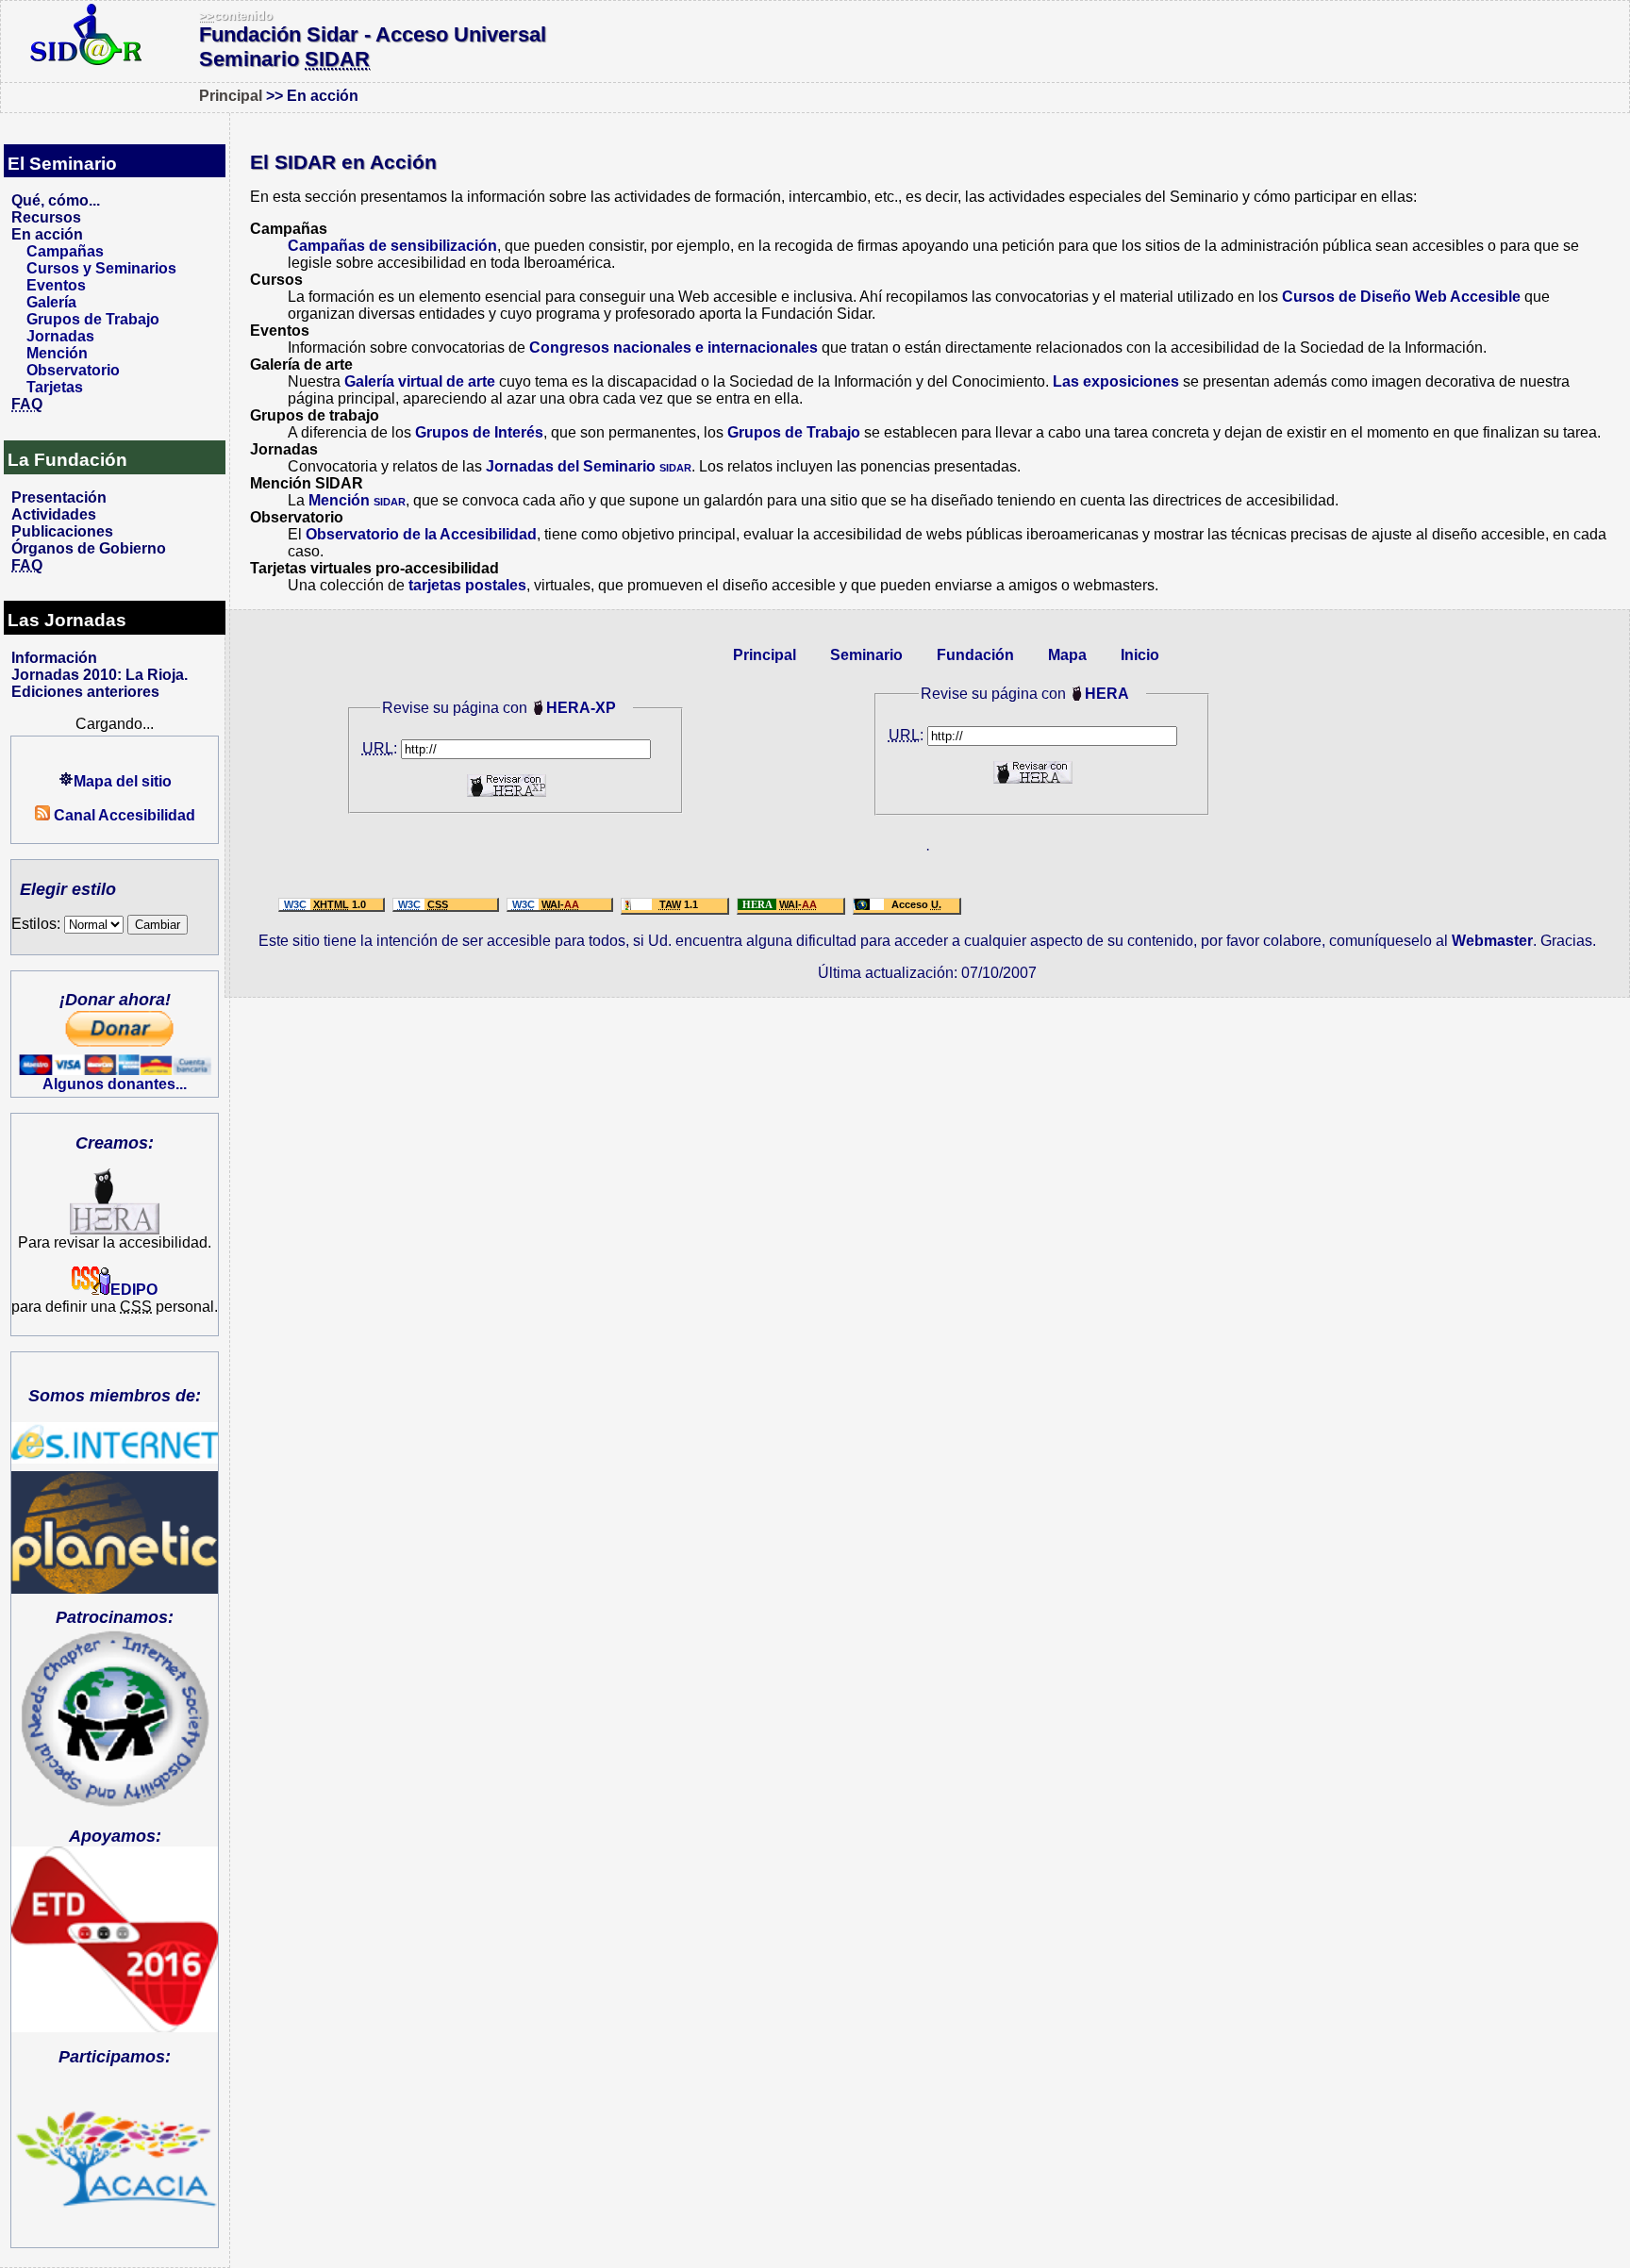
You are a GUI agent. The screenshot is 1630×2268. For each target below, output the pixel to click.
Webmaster (1492, 941)
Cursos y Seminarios (101, 268)
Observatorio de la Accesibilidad (421, 534)
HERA (1107, 694)
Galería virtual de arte (420, 381)
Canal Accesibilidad (123, 815)
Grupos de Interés (479, 432)
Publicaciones (62, 531)
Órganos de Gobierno (89, 548)
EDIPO (134, 1290)
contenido (236, 16)
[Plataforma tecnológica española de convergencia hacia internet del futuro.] (115, 1443)
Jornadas (60, 336)
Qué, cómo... (56, 200)
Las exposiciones (1116, 381)
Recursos (46, 217)
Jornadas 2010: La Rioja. (100, 675)
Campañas (65, 251)
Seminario (866, 655)
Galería (51, 302)
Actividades (54, 514)
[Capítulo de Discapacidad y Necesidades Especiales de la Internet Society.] (115, 1720)
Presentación (59, 497)
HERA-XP (581, 708)
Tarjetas (55, 387)
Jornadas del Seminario (589, 466)
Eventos (56, 285)
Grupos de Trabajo (93, 319)
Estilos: (38, 924)
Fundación (975, 655)
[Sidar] (86, 58)
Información (54, 658)
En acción (47, 234)
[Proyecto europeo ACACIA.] (115, 2147)
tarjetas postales (467, 585)
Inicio (1140, 655)
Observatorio (73, 370)
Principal (231, 96)
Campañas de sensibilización (392, 246)
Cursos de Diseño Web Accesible (1401, 297)
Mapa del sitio (123, 781)
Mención (57, 353)
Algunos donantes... (115, 1084)
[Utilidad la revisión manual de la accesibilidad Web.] (115, 1229)
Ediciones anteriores (85, 692)
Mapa (1067, 655)
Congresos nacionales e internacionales (674, 348)
